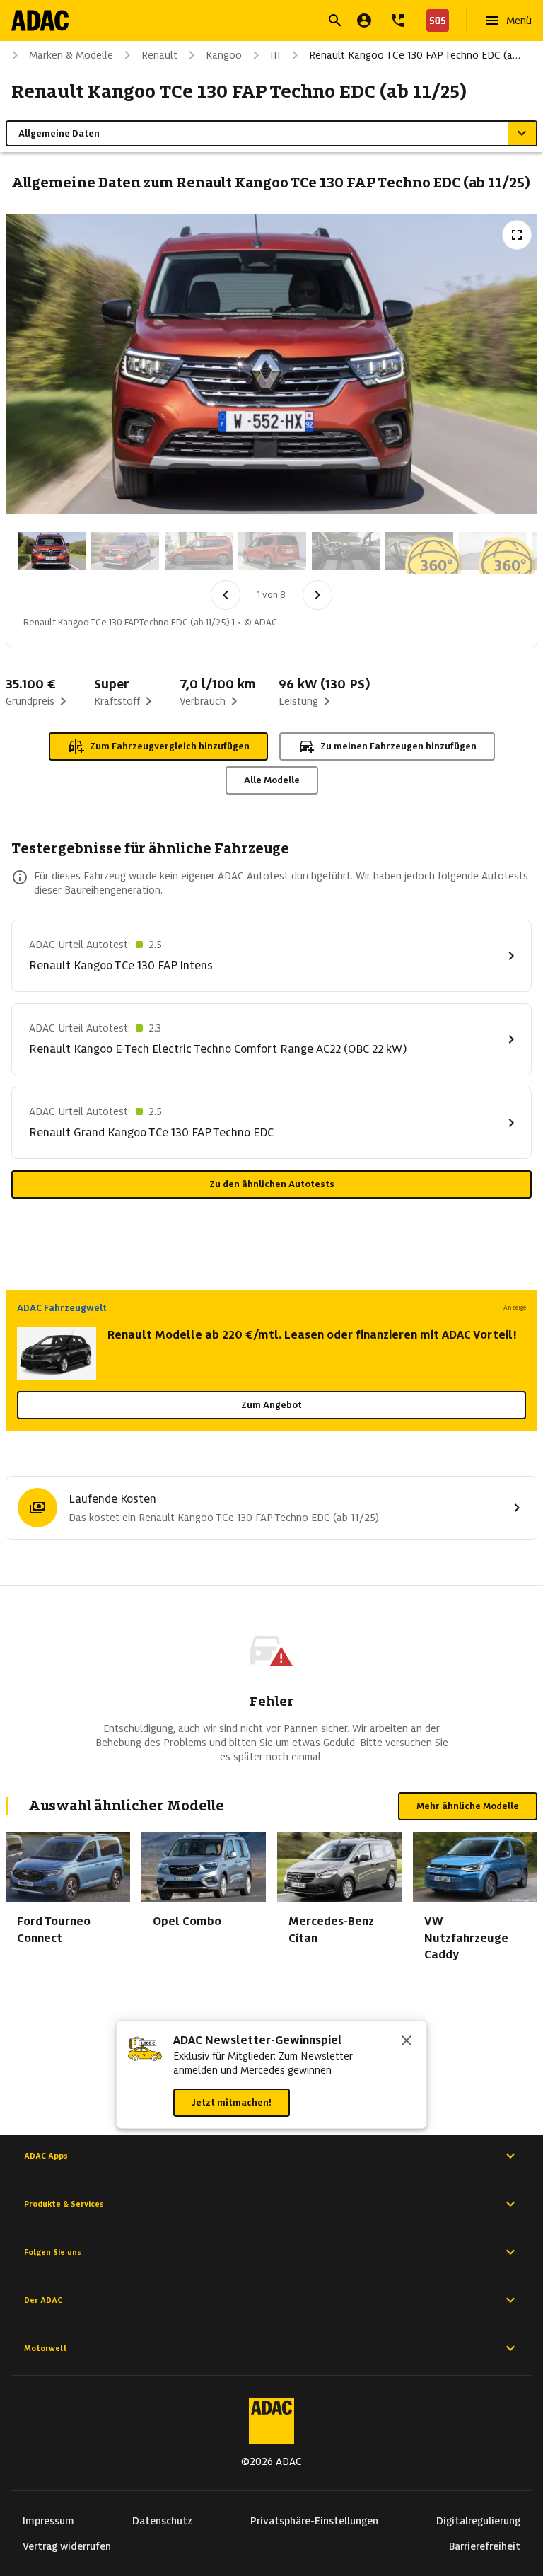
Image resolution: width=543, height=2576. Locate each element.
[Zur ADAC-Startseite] (40, 21)
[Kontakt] (398, 21)
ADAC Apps (46, 2156)
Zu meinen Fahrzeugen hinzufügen (398, 746)
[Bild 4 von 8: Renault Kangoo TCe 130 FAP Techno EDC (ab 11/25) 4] (272, 551)
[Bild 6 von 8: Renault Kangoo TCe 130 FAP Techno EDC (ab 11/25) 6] (419, 551)
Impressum (48, 2521)
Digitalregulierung (478, 2521)
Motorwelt (46, 2348)
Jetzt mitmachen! (232, 2102)
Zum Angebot (271, 1405)
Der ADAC (43, 2300)
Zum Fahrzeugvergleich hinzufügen (170, 746)
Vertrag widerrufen (67, 2546)
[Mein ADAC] (364, 21)
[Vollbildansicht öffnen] (517, 235)
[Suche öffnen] (335, 21)
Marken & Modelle (71, 55)
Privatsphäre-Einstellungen (314, 2521)
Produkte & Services (64, 2204)
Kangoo (224, 55)
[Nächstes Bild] (317, 595)
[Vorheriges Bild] (226, 595)
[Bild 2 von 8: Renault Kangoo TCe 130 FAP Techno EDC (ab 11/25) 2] (125, 551)
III (275, 55)
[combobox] (255, 22)
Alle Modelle (272, 780)
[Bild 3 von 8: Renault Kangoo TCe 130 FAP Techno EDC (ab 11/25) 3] (199, 551)
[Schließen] (407, 2042)
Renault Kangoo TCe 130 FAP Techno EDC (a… (415, 55)
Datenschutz (162, 2521)
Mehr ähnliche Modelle (468, 1806)
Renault (159, 55)
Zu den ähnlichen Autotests (272, 1184)
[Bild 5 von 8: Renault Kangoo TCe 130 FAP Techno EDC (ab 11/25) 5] (346, 551)
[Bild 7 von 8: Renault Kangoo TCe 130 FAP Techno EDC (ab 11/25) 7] (493, 551)
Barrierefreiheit (485, 2546)
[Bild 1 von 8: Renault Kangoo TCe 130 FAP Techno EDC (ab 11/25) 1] (52, 551)
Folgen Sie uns (53, 2252)
